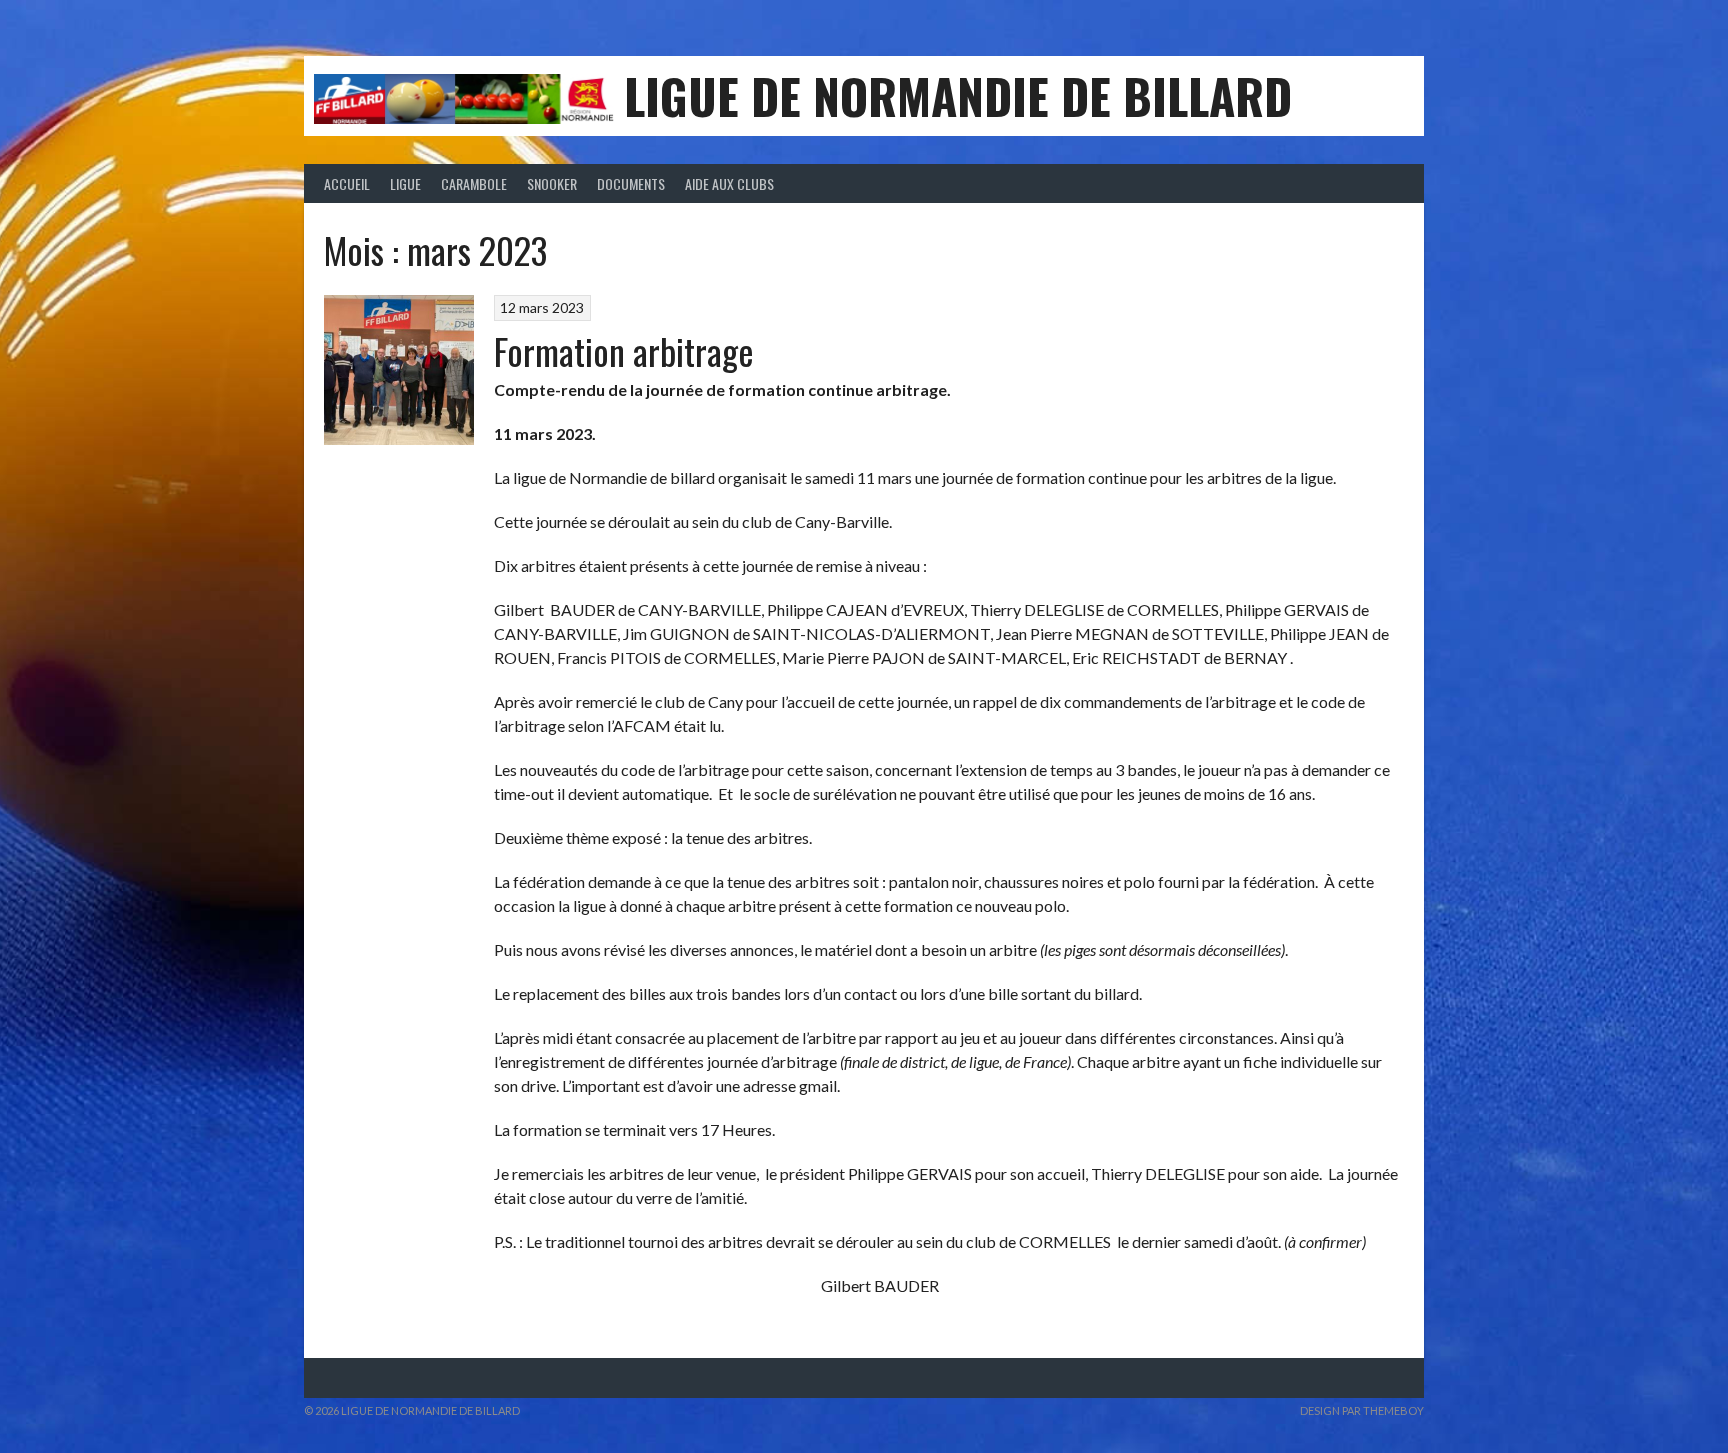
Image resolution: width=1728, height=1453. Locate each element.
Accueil (347, 183)
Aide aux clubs (729, 183)
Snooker (552, 183)
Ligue (405, 183)
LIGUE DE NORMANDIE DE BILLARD (958, 95)
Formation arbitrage (624, 350)
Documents (631, 183)
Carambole (474, 183)
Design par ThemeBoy (1362, 1410)
